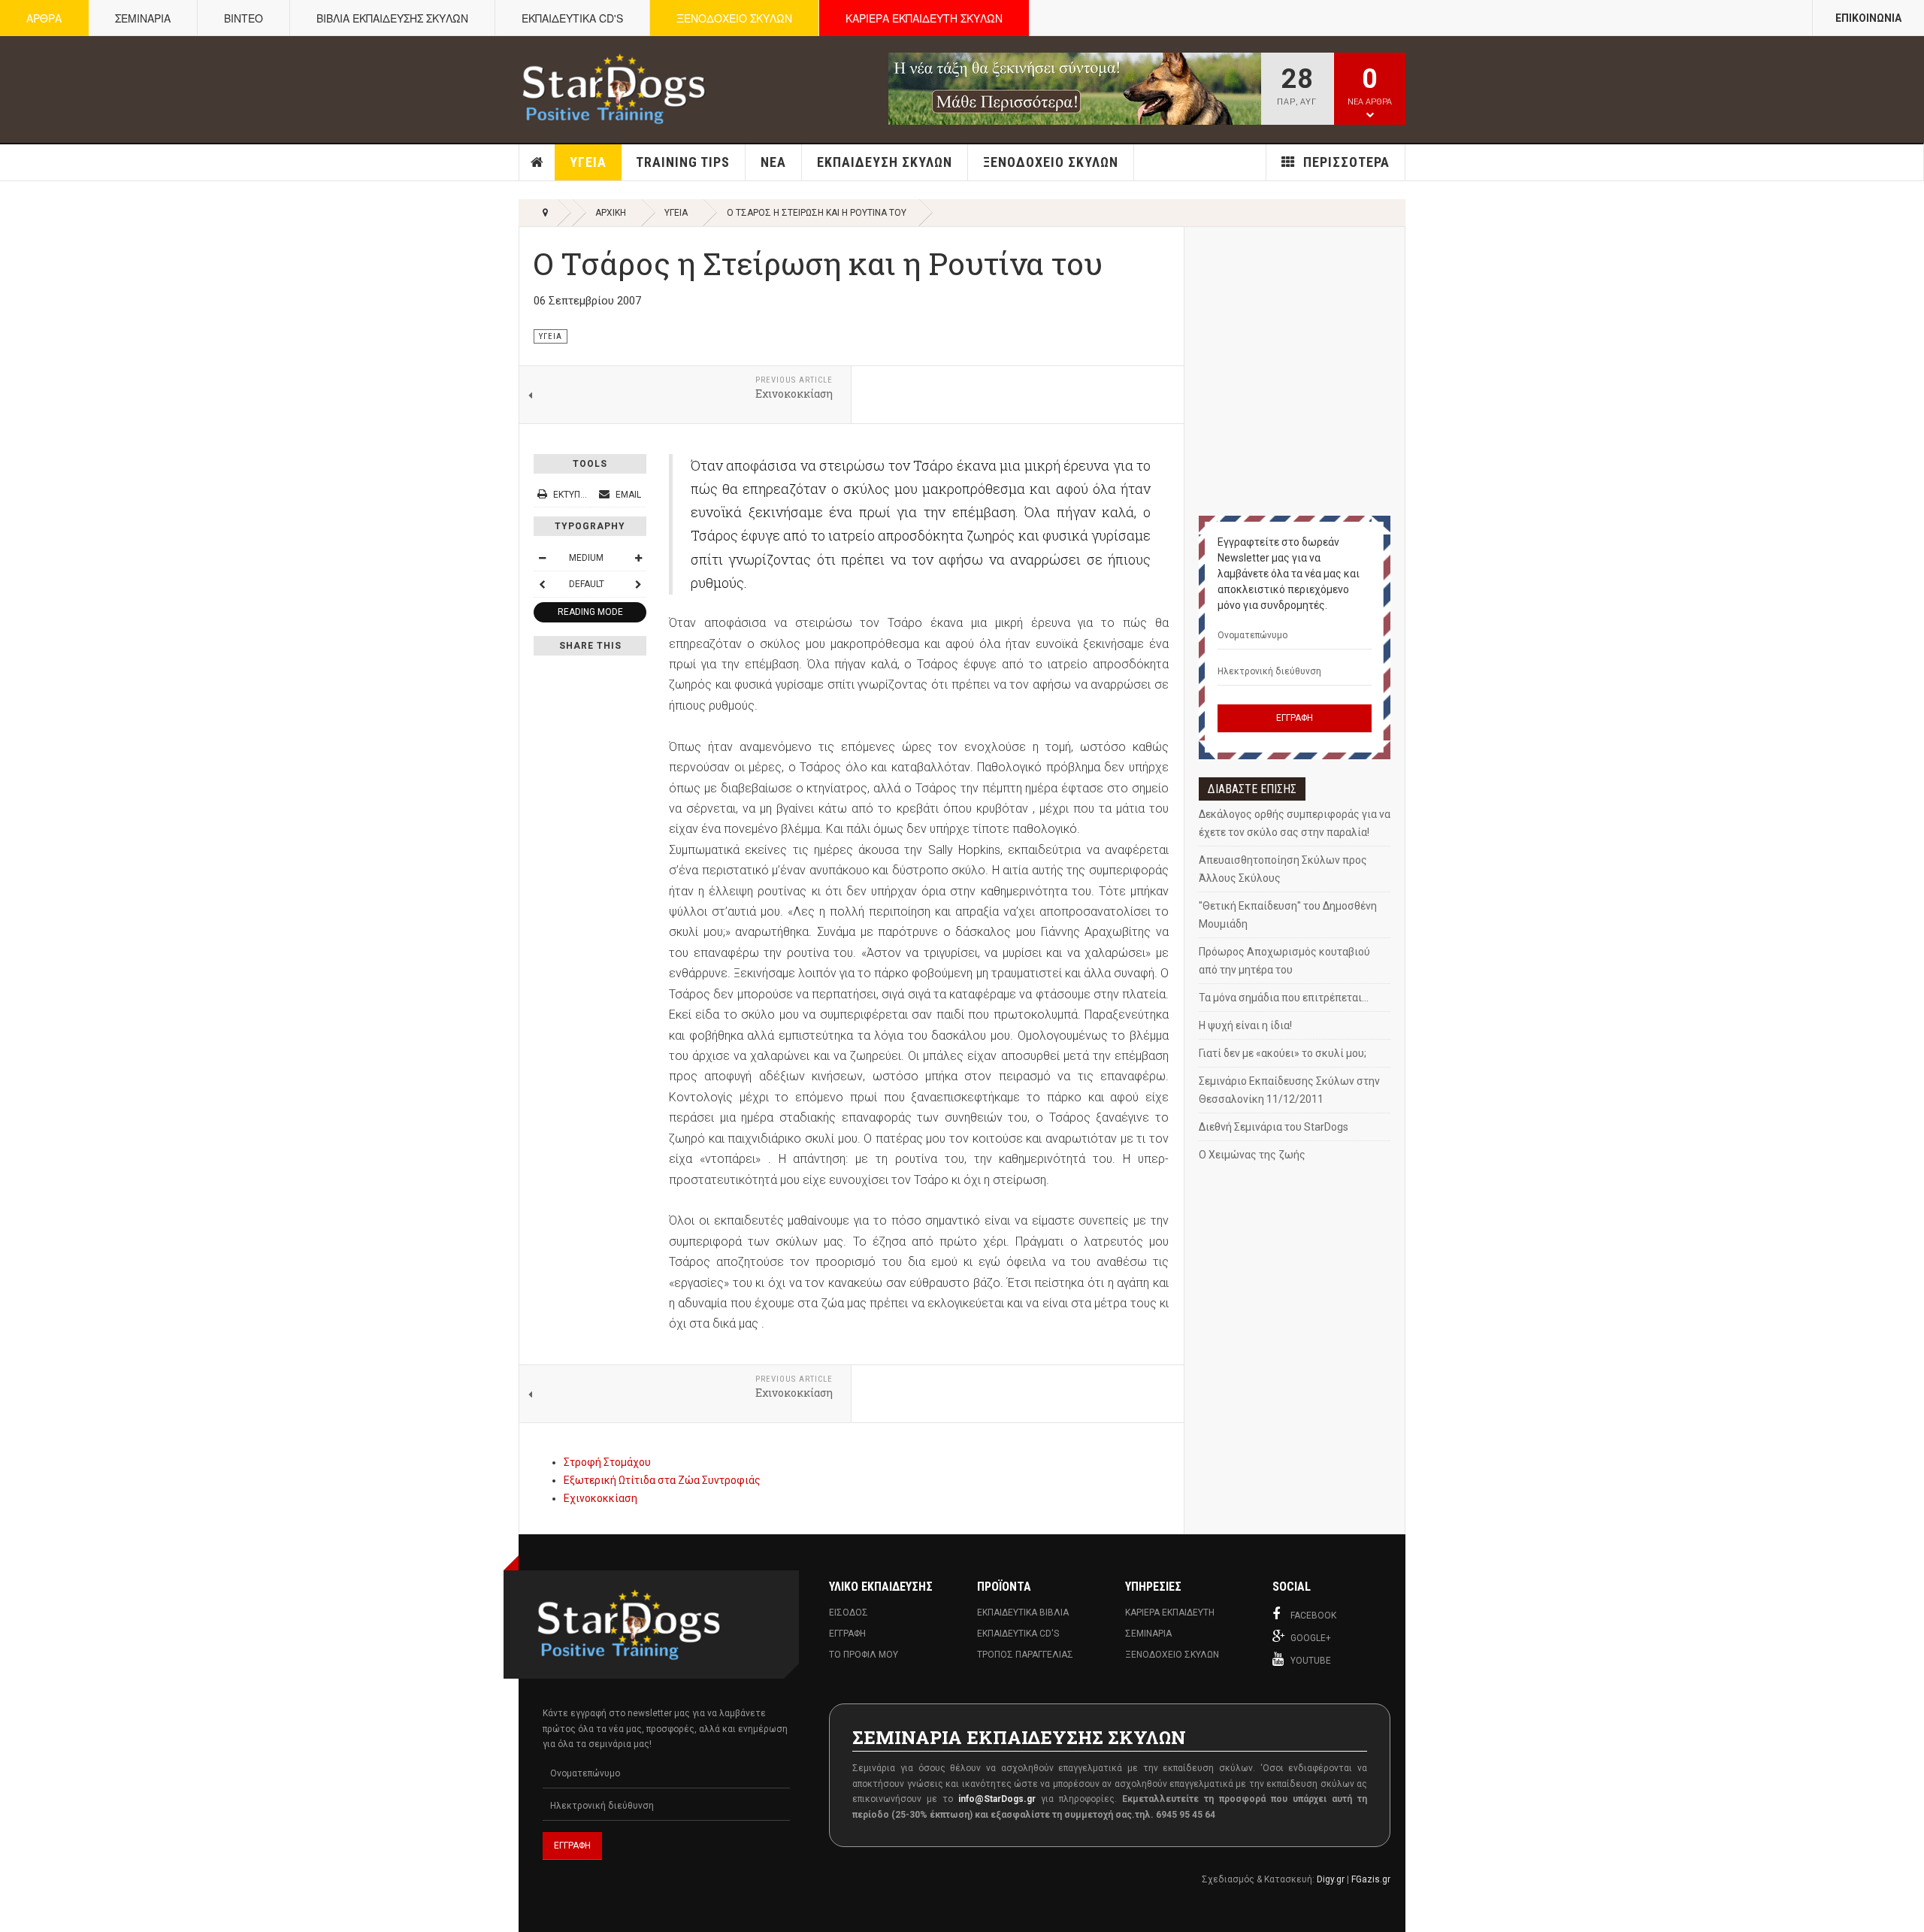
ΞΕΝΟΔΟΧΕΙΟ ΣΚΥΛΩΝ (734, 18)
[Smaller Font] (542, 558)
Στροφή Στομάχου (607, 1462)
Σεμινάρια (1148, 1634)
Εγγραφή (847, 1634)
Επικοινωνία (1868, 18)
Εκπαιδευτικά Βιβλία (1023, 1613)
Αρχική (537, 162)
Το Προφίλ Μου (864, 1655)
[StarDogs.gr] (614, 89)
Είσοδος (849, 1613)
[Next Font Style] (638, 584)
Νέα (773, 162)
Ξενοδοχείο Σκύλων (1051, 162)
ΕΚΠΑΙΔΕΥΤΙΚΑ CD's (572, 18)
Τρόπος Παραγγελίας (1025, 1655)
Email (627, 495)
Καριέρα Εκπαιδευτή (1170, 1613)
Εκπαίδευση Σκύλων (885, 162)
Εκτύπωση (576, 495)
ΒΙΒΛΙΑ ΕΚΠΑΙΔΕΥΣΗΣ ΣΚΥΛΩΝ (392, 18)
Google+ (1311, 1638)
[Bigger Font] (638, 558)
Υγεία (588, 162)
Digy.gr (1331, 1879)
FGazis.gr (1371, 1879)
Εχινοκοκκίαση (600, 1498)
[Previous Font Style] (542, 584)
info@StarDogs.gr (997, 1799)
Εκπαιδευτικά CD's (1018, 1634)
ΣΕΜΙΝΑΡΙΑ (143, 18)
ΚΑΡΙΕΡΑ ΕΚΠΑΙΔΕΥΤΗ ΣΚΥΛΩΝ (924, 18)
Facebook (1313, 1616)
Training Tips (683, 162)
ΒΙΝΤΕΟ (244, 18)
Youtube (1311, 1661)
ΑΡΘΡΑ (44, 18)
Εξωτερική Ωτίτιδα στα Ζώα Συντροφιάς (662, 1480)
